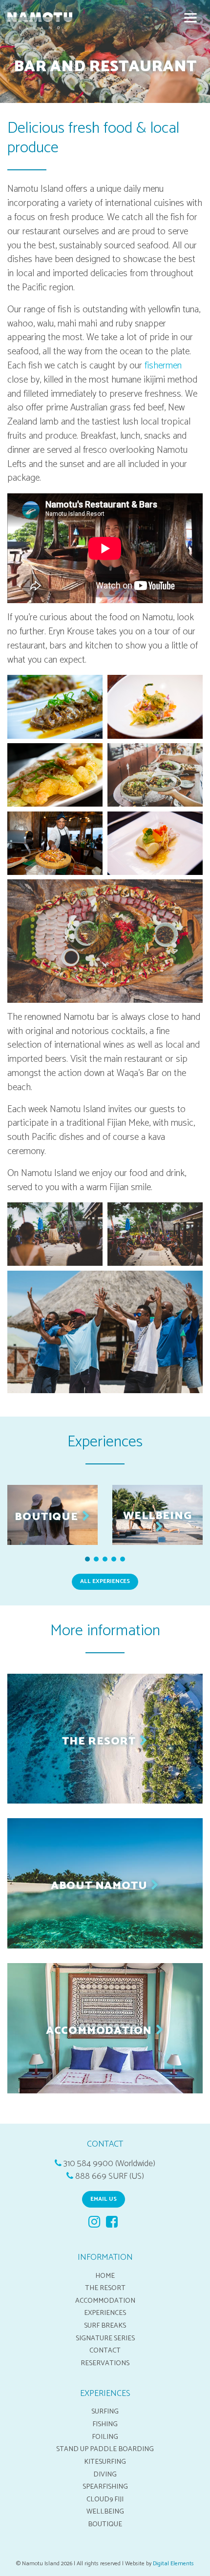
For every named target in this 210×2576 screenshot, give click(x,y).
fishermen (163, 366)
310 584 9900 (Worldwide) (109, 2164)
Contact (105, 2351)
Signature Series (105, 2338)
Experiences (105, 2313)
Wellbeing (105, 2512)
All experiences (105, 1581)
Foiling (105, 2437)
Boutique (105, 2524)
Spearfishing (105, 2487)
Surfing (105, 2412)
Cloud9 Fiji (105, 2499)
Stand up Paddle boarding (105, 2449)
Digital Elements (173, 2564)
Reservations (105, 2363)
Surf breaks (105, 2326)
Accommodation (105, 2301)
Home (105, 2276)
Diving (105, 2475)
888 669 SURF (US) (110, 2177)
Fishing (105, 2424)
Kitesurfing (105, 2462)
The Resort (105, 2288)
